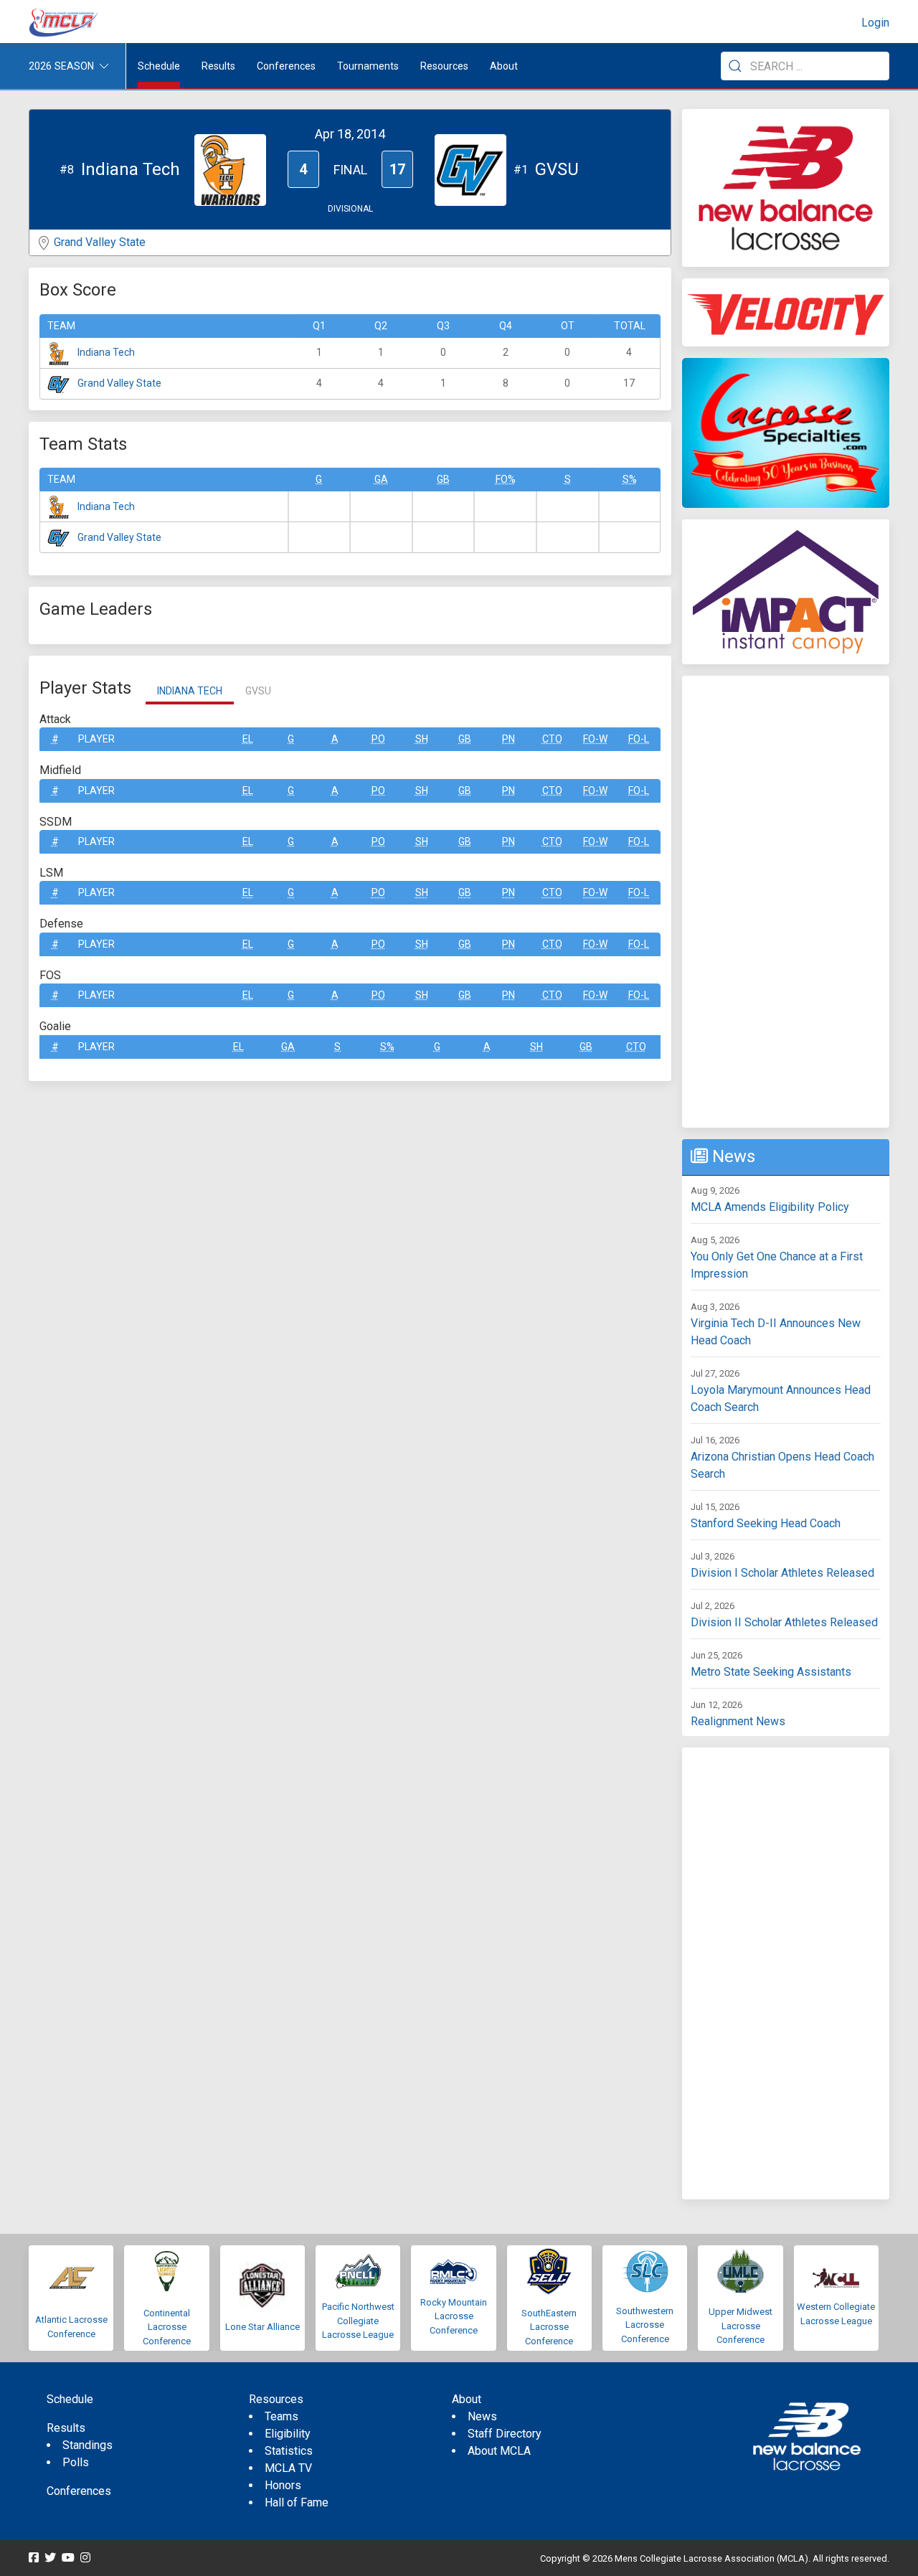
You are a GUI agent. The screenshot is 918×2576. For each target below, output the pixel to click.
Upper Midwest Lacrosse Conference (740, 2326)
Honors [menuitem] (283, 2485)
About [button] (504, 66)
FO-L (639, 739)
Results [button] (218, 66)
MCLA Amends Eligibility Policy (770, 1207)
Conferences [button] (286, 66)
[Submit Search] (735, 66)
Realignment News (738, 1721)
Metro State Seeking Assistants (771, 1672)
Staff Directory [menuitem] (505, 2434)
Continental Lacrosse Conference (167, 2327)
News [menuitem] (482, 2416)
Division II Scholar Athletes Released (784, 1622)
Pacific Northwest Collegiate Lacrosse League (358, 2321)
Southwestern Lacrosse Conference (645, 2325)
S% (630, 479)
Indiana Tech (106, 352)
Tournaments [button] (368, 66)
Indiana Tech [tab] (190, 691)
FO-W (595, 739)
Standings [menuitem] (87, 2445)
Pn (508, 739)
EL (248, 739)
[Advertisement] (786, 902)
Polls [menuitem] (76, 2462)
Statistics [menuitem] (289, 2451)
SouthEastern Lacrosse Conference (549, 2327)
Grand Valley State (100, 242)
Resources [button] (444, 66)
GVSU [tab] (258, 691)
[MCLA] (65, 23)
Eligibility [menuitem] (288, 2434)
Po (378, 739)
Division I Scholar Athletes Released (782, 1573)
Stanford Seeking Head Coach (766, 1523)
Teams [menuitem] (281, 2416)
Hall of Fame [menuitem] (297, 2502)
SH (422, 739)
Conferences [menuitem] (79, 2491)
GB (443, 479)
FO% (506, 479)
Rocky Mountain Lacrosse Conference (454, 2316)
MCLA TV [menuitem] (288, 2468)
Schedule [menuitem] (159, 66)
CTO (552, 739)
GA (381, 479)
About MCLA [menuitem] (499, 2451)
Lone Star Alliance (262, 2327)
